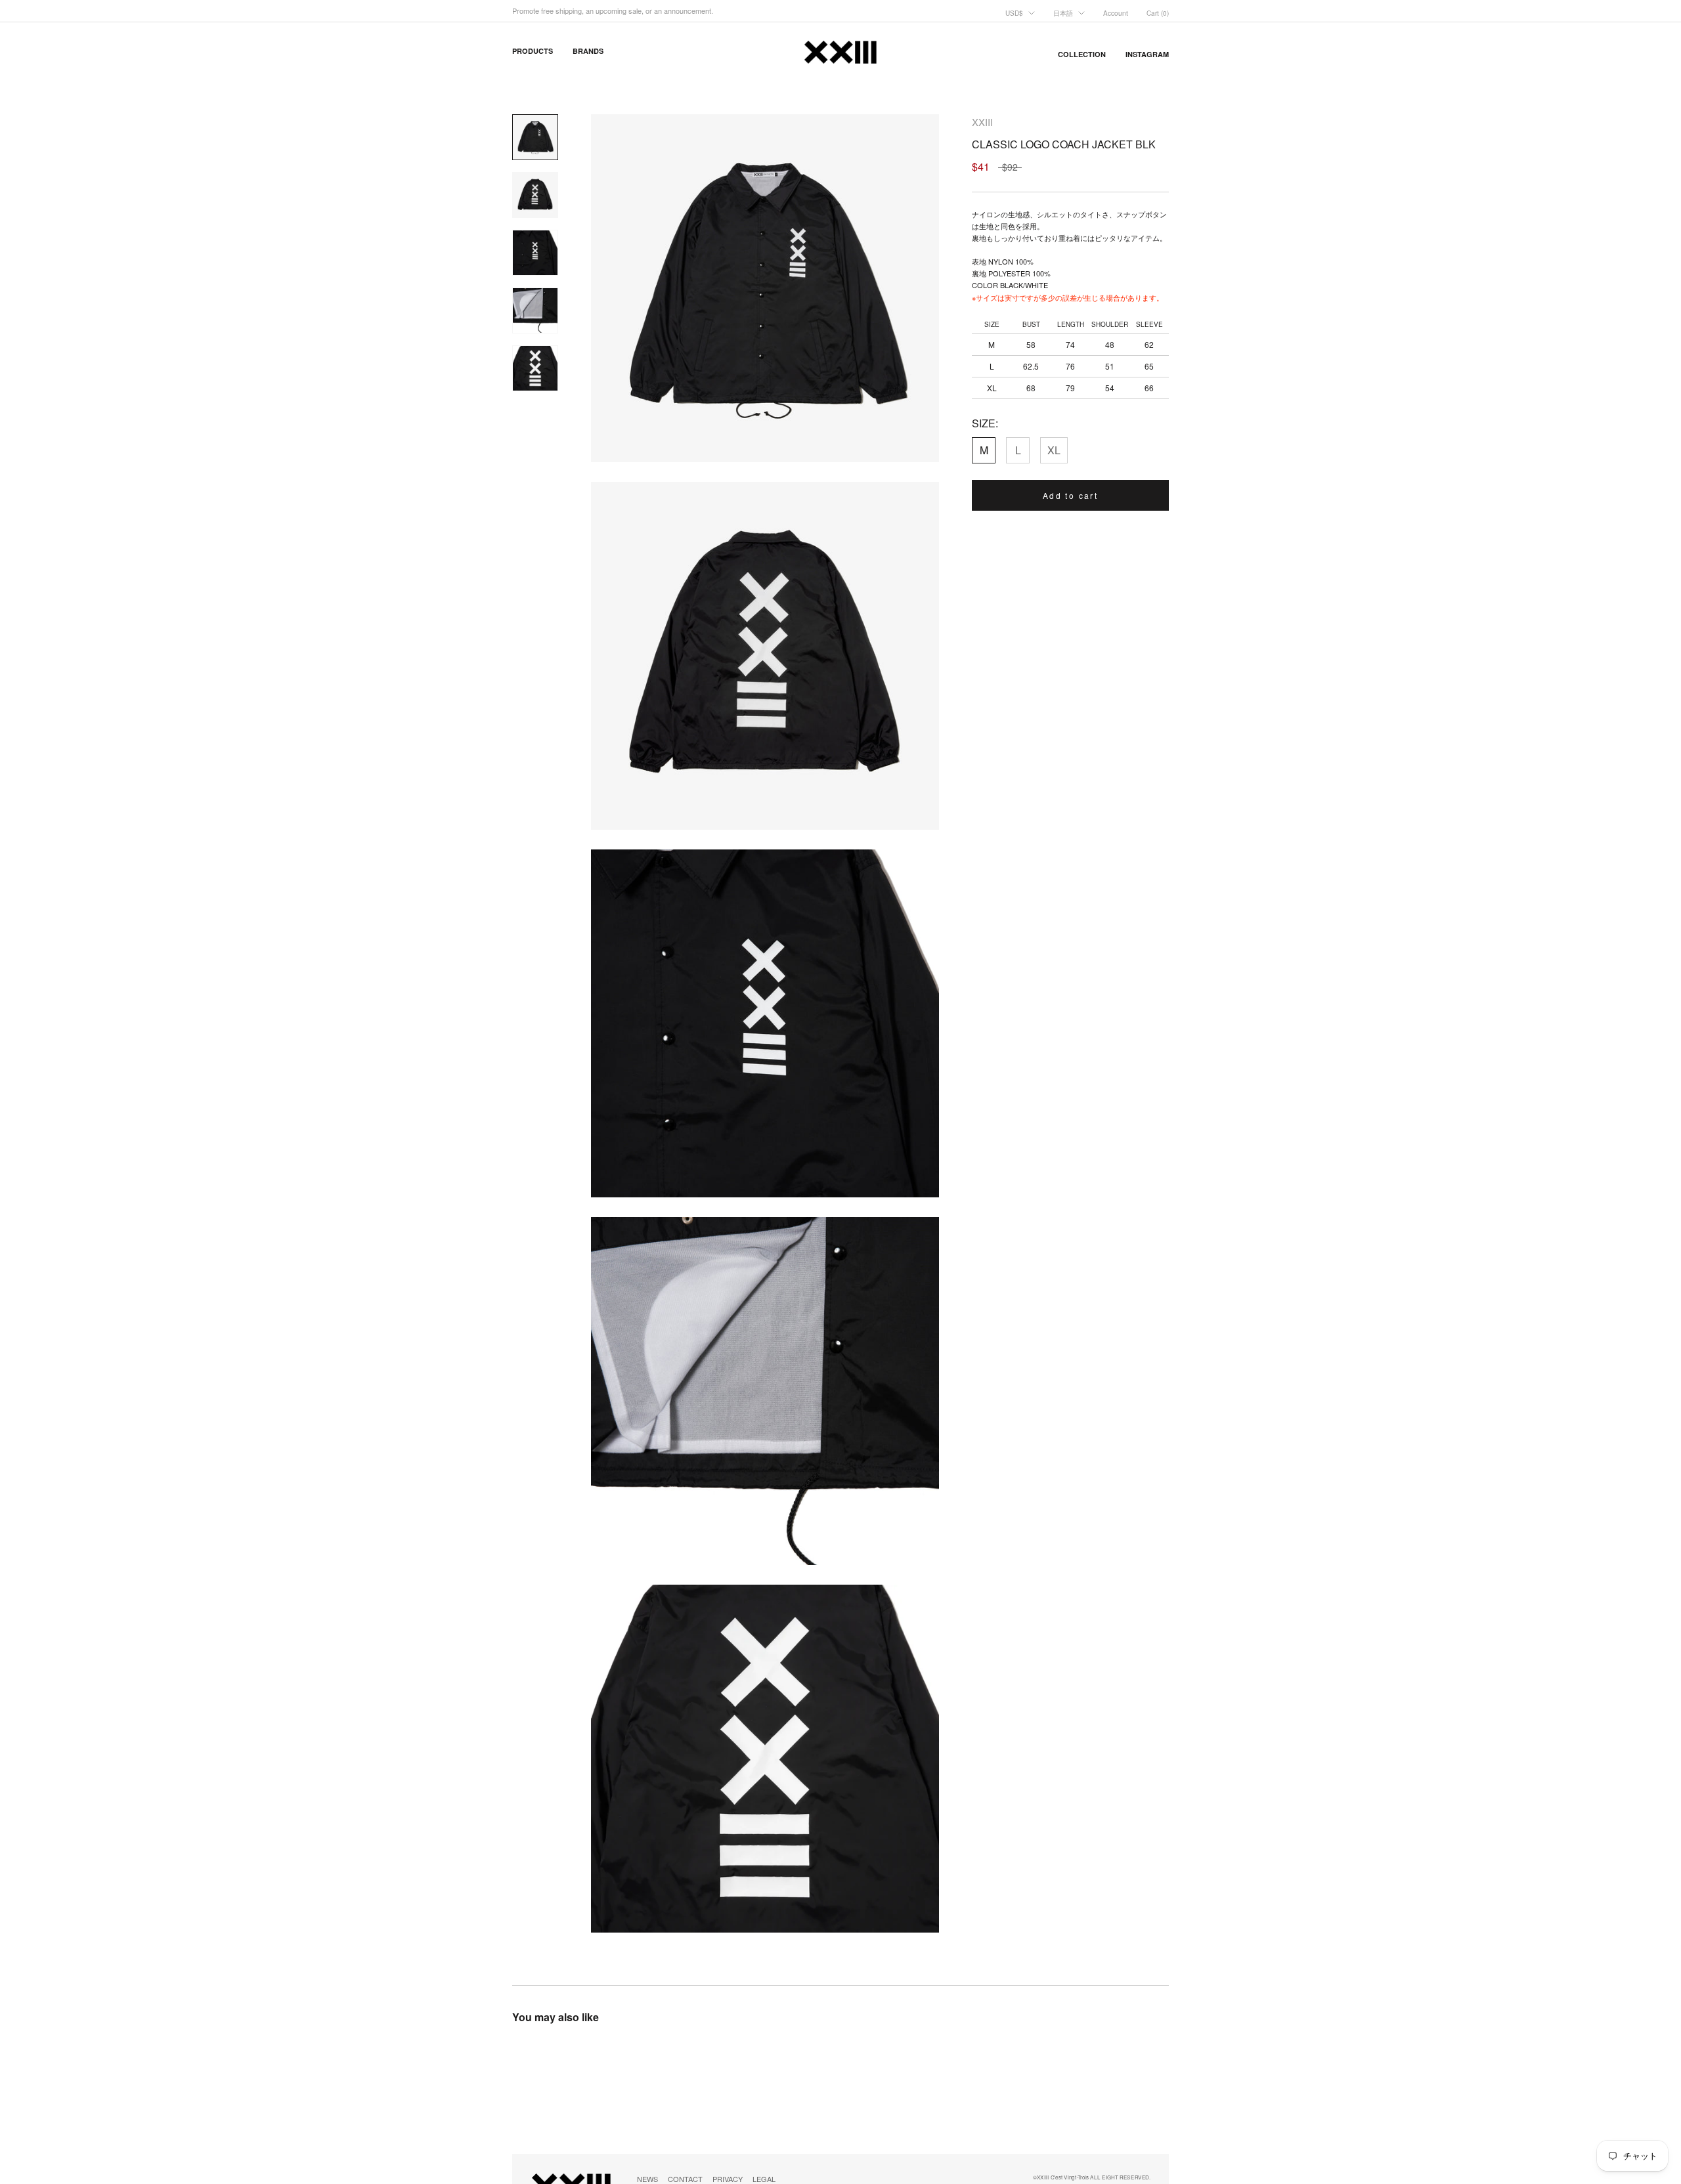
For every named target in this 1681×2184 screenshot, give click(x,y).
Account (1116, 13)
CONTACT (685, 2179)
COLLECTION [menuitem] (1082, 54)
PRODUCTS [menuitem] (533, 51)
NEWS (647, 2179)
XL (1054, 450)
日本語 (1063, 13)
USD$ (1014, 13)
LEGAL (764, 2179)
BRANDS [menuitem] (588, 51)
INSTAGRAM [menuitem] (1147, 54)
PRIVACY (728, 2179)
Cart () (1158, 13)
